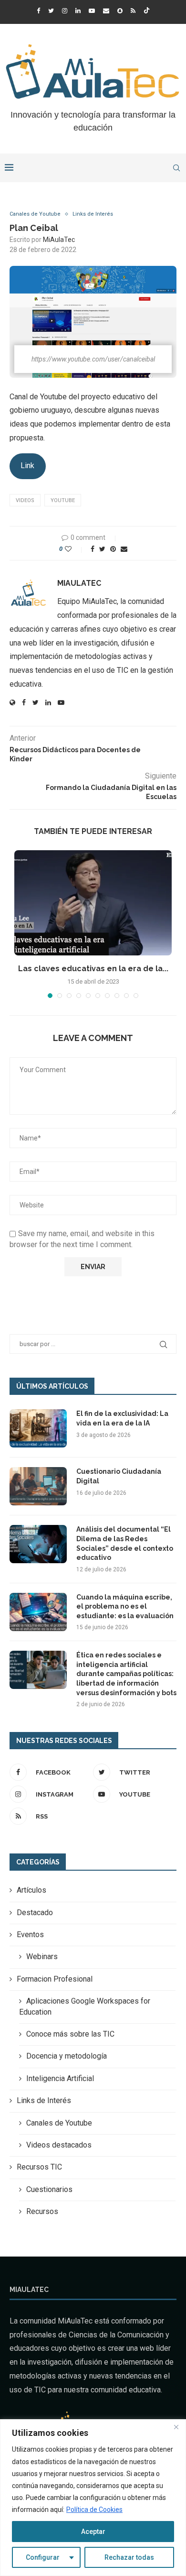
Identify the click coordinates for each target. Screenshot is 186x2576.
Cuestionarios (49, 2189)
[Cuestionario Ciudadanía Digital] (38, 1486)
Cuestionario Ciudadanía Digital (119, 1476)
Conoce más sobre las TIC (70, 2034)
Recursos (42, 2211)
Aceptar (93, 2532)
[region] (93, 2498)
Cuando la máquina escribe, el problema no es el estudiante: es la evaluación (125, 1606)
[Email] (106, 11)
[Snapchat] (120, 11)
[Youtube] (92, 11)
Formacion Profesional (55, 1979)
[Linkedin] (78, 11)
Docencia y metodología (67, 2056)
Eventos (30, 1935)
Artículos (31, 1890)
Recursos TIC (39, 2167)
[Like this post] (75, 549)
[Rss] (133, 11)
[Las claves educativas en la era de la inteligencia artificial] (93, 903)
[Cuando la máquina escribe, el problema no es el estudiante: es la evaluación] (38, 1612)
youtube (63, 500)
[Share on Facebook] (93, 549)
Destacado (35, 1913)
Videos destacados (59, 2145)
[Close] (176, 2427)
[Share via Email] (124, 549)
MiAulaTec (59, 240)
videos (25, 500)
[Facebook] (38, 11)
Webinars (42, 1957)
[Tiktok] (147, 11)
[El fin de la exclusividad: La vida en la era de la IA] (38, 1428)
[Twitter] (51, 11)
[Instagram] (65, 11)
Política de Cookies (94, 2510)
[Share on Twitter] (102, 549)
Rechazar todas (129, 2557)
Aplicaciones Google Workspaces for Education (85, 2006)
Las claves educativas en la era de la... (93, 969)
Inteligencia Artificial (60, 2078)
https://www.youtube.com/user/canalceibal (93, 359)
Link (27, 466)
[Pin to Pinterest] (113, 549)
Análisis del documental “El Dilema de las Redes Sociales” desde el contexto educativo (125, 1543)
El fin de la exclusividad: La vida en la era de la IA (122, 1418)
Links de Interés (93, 214)
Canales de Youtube (35, 214)
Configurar (43, 2557)
